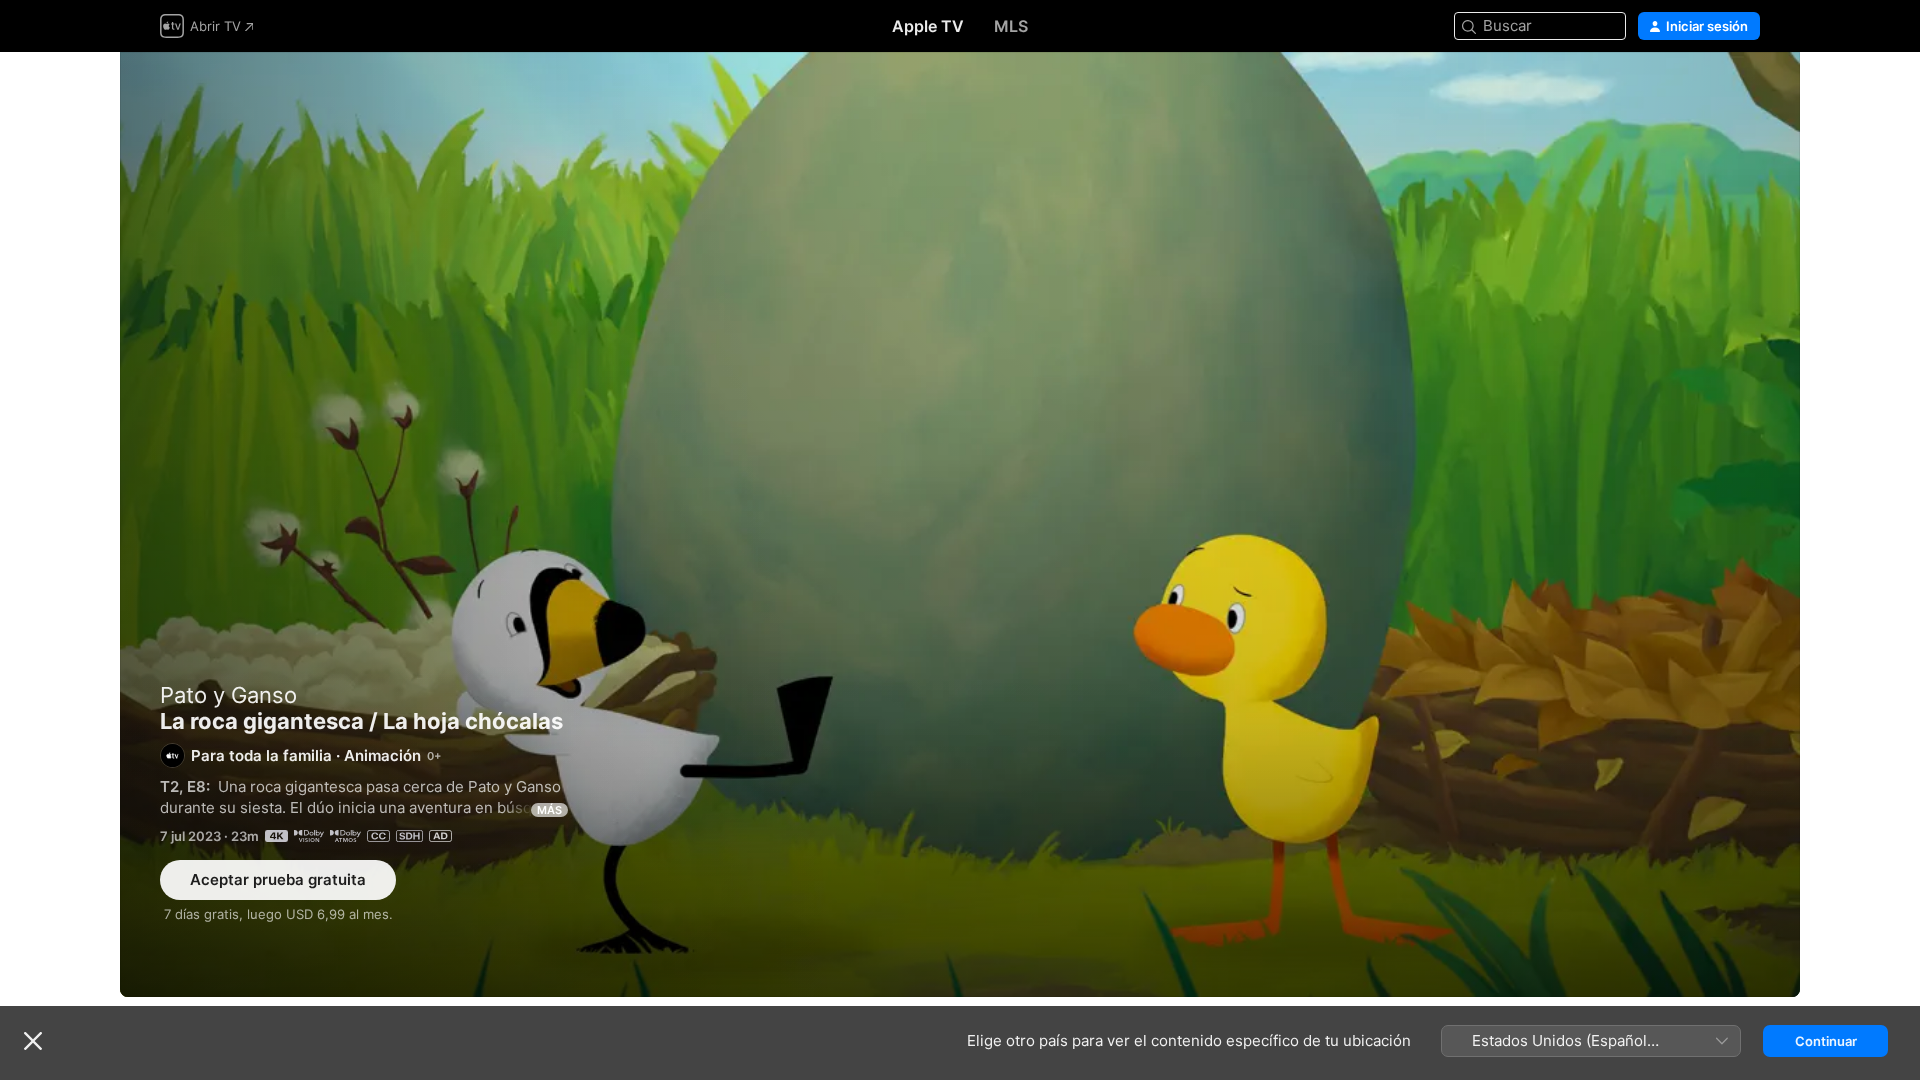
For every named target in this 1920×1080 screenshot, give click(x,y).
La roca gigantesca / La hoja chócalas (960, 524)
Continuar (1826, 1041)
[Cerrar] (33, 1041)
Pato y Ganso (228, 695)
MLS (1011, 26)
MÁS (549, 810)
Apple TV (928, 26)
